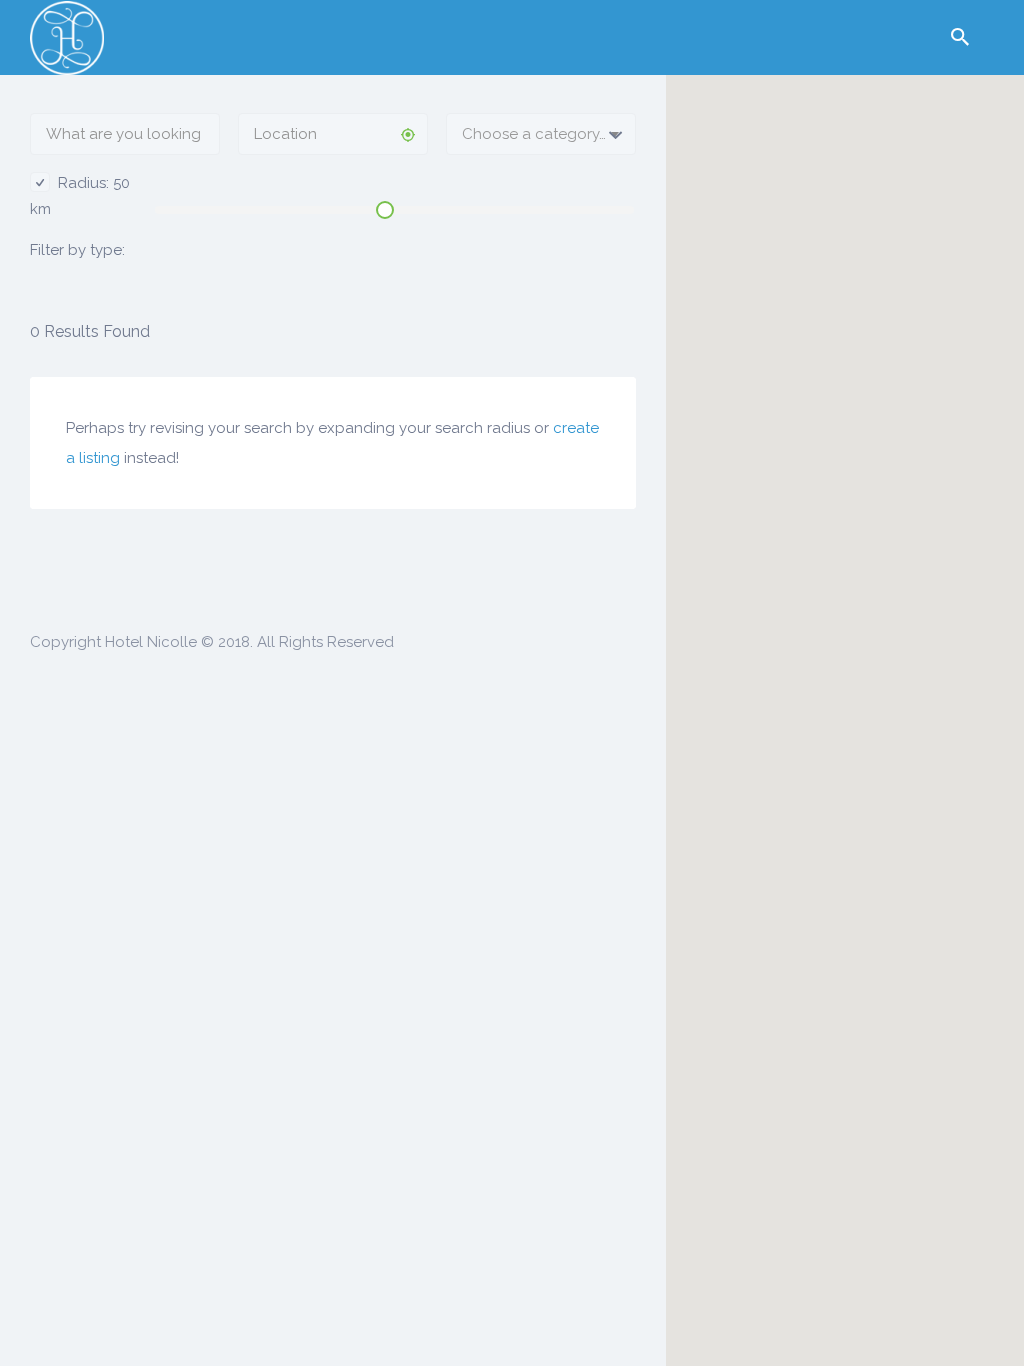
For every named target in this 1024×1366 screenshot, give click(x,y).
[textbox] (541, 134)
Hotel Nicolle (151, 642)
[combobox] (541, 134)
